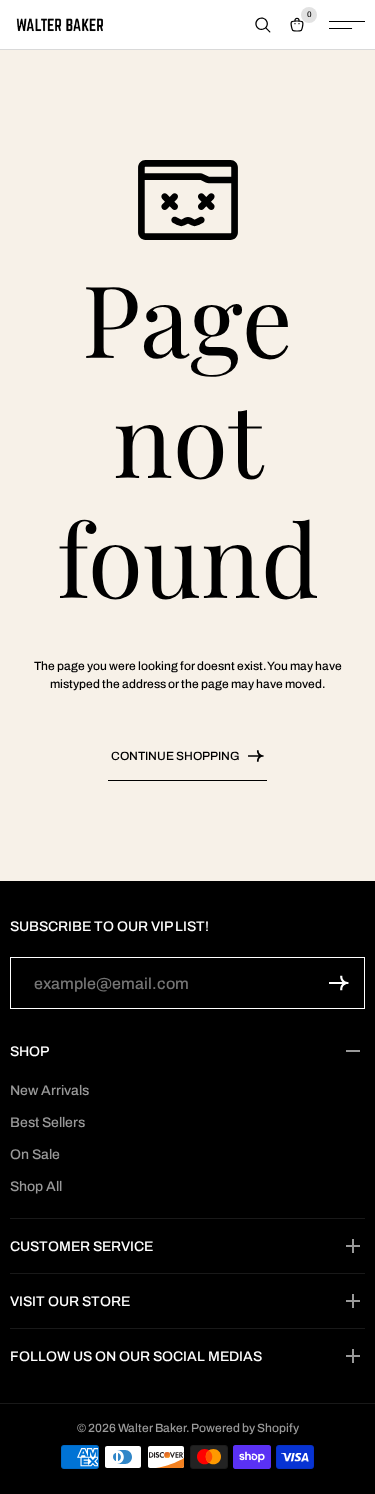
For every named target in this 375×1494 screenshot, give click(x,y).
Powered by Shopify (245, 1428)
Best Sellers (47, 1122)
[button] (339, 983)
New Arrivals (49, 1090)
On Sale (35, 1154)
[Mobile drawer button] (347, 25)
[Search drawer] (263, 25)
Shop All (36, 1186)
